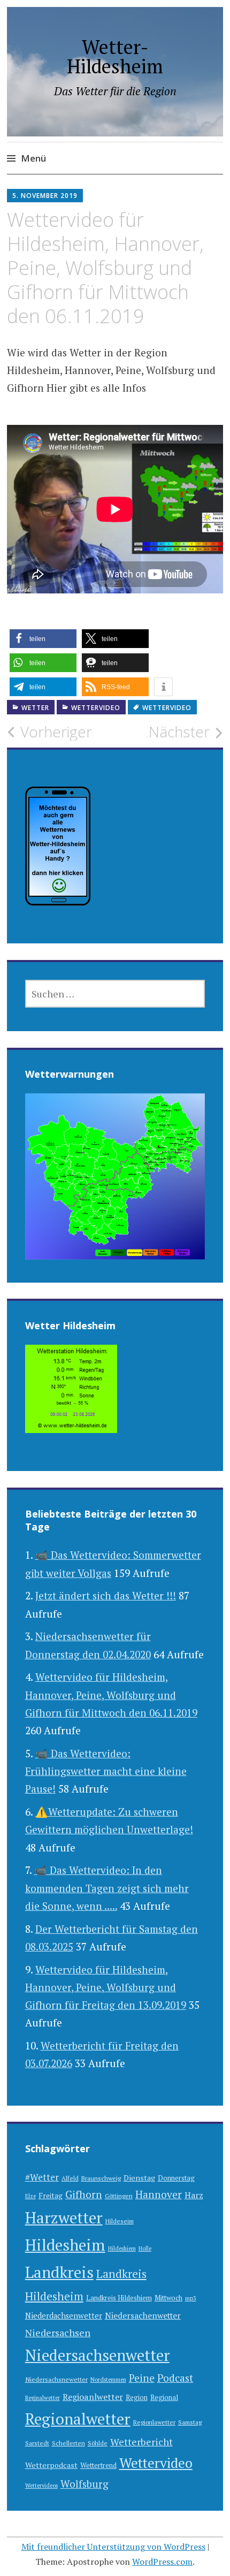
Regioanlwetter (93, 2397)
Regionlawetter (154, 2422)
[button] (43, 639)
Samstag (190, 2422)
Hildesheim (65, 2245)
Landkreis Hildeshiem (119, 2298)
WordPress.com (162, 2562)
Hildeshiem (122, 2249)
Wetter (35, 708)
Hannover (159, 2194)
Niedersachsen (58, 2333)
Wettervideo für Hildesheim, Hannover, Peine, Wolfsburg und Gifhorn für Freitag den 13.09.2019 (106, 1987)
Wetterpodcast (51, 2465)
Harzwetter (64, 2217)
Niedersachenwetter (143, 2315)
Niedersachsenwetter (97, 2355)
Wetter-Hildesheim (115, 56)
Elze (30, 2196)
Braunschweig (101, 2178)
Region (137, 2398)
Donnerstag (176, 2178)
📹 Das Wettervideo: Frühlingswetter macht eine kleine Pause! (106, 1771)
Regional (164, 2398)
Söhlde (98, 2443)
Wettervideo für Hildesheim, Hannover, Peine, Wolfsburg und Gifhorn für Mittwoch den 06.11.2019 (111, 1695)
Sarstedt (37, 2443)
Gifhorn (84, 2194)
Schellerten (68, 2443)
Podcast (175, 2378)
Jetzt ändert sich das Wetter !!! (106, 1595)
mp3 (191, 2298)
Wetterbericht (141, 2442)
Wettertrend (98, 2466)
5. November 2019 (45, 196)
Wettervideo (96, 708)
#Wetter (42, 2177)
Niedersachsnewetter (56, 2379)
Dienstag (139, 2178)
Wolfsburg (85, 2484)
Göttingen (119, 2196)
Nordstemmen (108, 2380)
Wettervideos (41, 2486)
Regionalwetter (78, 2419)
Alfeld (70, 2178)
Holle (145, 2249)
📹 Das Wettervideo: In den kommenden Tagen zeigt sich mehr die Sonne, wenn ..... (107, 1888)
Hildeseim (120, 2221)
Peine (142, 2378)
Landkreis (59, 2272)
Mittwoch (168, 2298)
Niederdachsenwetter (64, 2316)
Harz (194, 2195)
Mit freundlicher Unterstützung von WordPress (113, 2547)
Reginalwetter (43, 2398)
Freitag (51, 2196)
